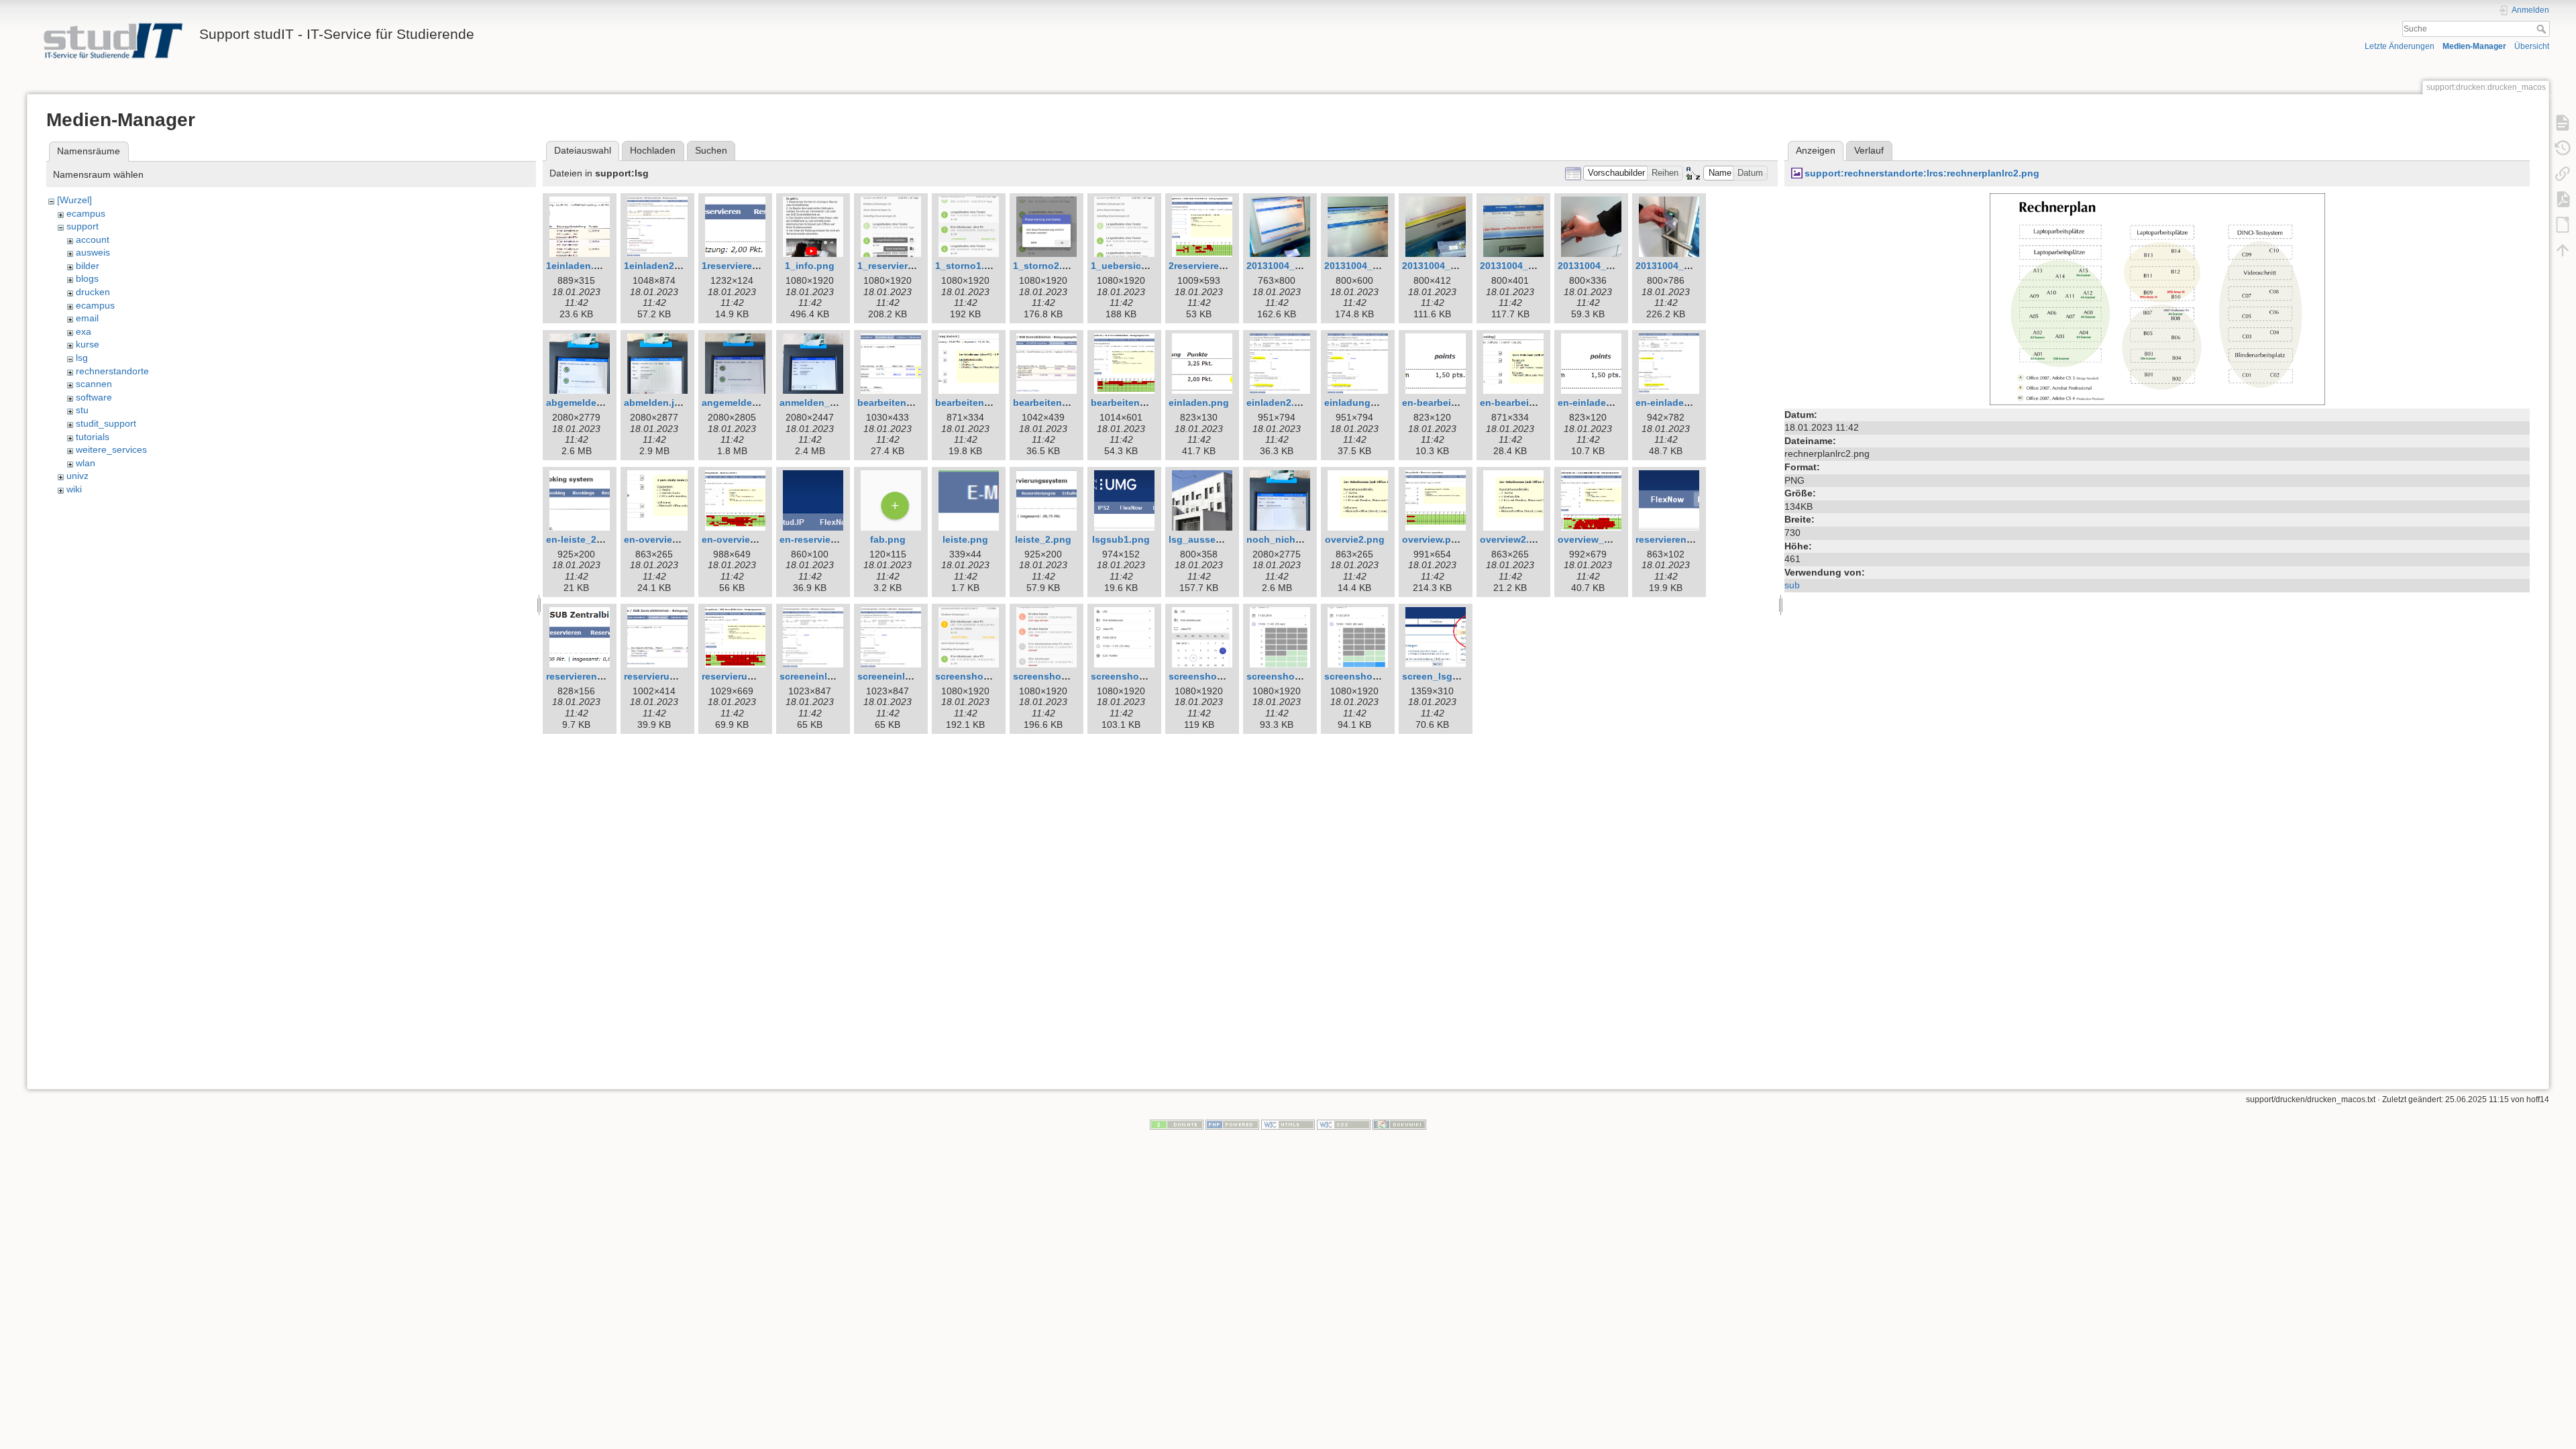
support (83, 226)
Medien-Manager (2474, 46)
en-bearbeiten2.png (1525, 402)
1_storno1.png (969, 266)
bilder (88, 266)
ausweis (93, 252)
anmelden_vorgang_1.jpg (838, 402)
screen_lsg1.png (1440, 676)
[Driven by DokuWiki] (1399, 1124)
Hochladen (653, 150)
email (87, 318)
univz (77, 476)
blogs (87, 278)
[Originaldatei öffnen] (2157, 299)
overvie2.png (1355, 539)
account (93, 239)
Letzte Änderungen (2400, 46)
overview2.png (1513, 539)
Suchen (711, 150)
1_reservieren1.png (901, 266)
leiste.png (965, 539)
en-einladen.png (1595, 402)
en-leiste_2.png (582, 539)
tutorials (93, 437)
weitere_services (111, 449)
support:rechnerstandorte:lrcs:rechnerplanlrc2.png (1922, 173)
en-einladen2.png (1676, 402)
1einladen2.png (659, 266)
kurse (88, 344)
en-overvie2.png (661, 539)
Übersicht (2532, 46)
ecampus (86, 213)
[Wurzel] (74, 200)
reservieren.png (1671, 539)
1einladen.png (579, 266)
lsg (82, 358)
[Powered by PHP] (1232, 1124)
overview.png (1433, 539)
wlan (86, 463)
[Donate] (1177, 1124)
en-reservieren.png (823, 539)
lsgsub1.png (1121, 539)
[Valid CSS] (1344, 1124)
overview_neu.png (1600, 539)
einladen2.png (1279, 402)
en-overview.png (740, 539)
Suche (2543, 29)
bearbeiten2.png (973, 402)
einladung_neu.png (1369, 402)
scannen (94, 384)
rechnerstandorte (112, 371)
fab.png (888, 539)
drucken (93, 292)
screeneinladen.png (825, 676)
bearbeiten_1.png (1053, 402)
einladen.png (1199, 402)
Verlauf (1869, 150)
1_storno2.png (1046, 266)
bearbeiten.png (892, 402)
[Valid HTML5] (1288, 1124)
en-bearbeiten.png (1444, 402)
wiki (74, 489)
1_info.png (810, 266)
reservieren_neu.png (593, 676)
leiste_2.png (1043, 539)
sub (1792, 585)
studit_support (106, 423)
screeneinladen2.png (906, 676)
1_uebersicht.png (1131, 266)
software (94, 397)
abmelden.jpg (655, 402)
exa (84, 331)
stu (82, 410)
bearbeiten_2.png (1131, 402)
